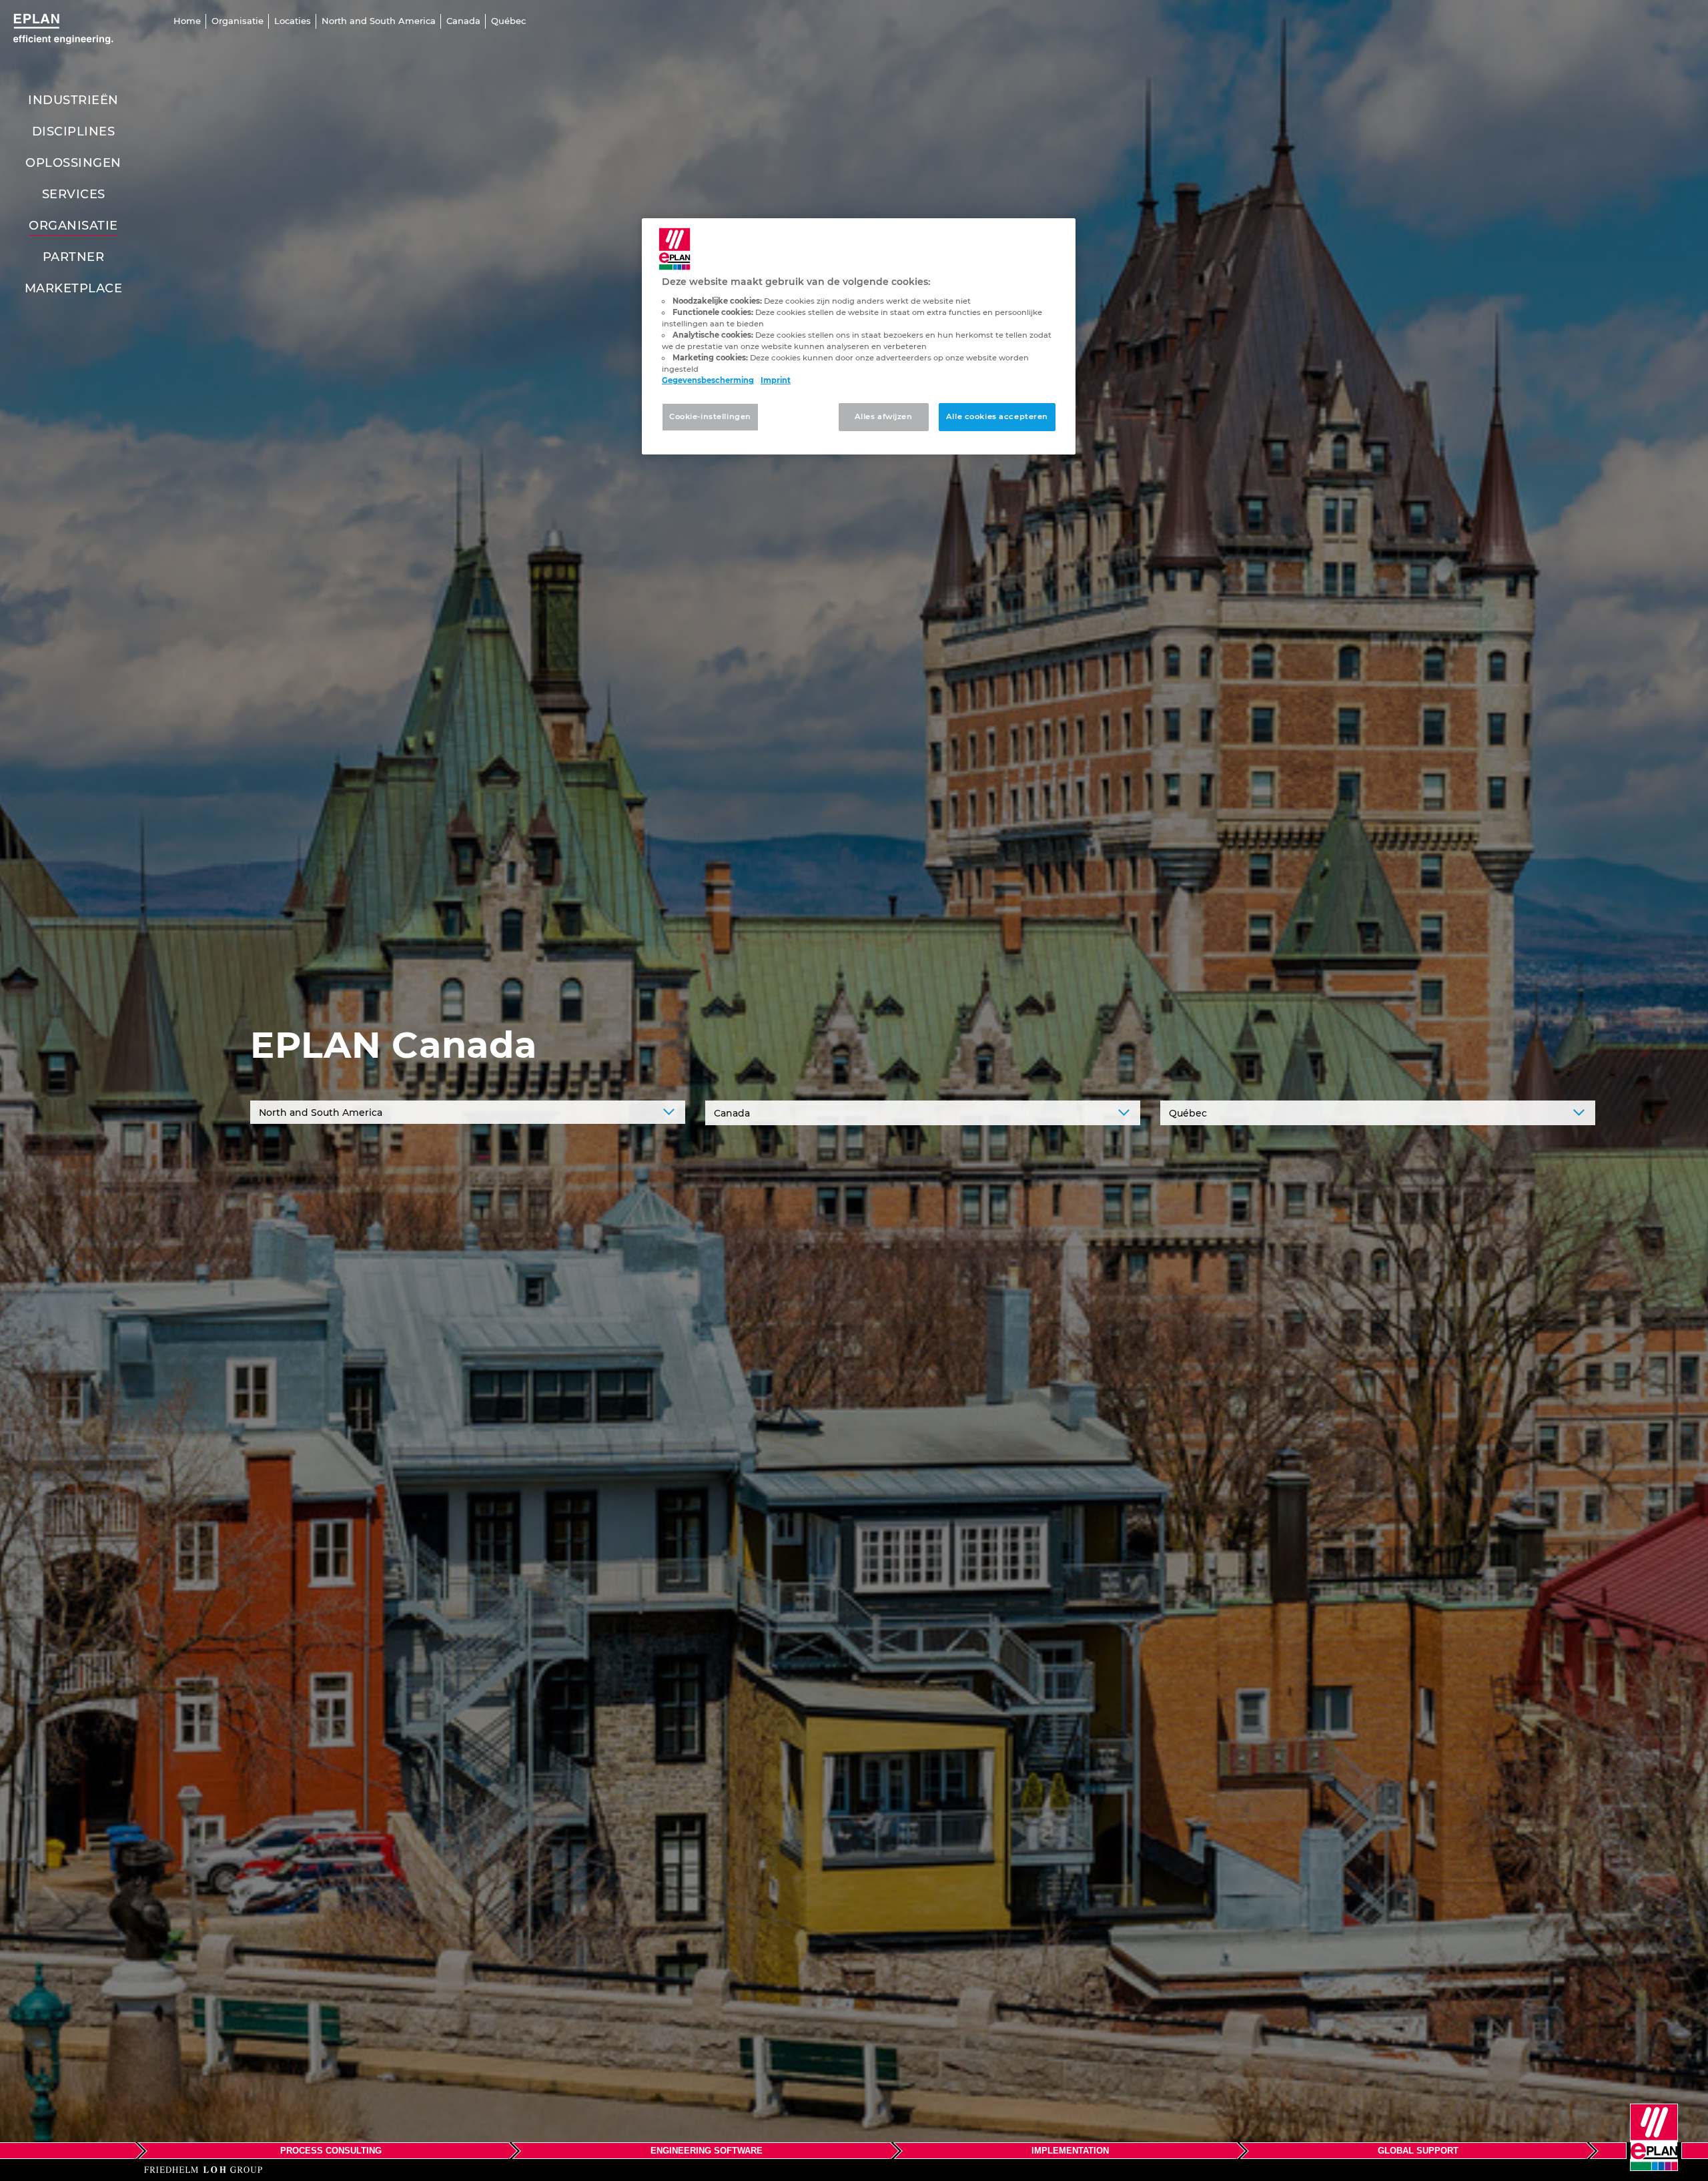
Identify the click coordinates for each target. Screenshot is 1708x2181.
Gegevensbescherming (708, 380)
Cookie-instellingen (710, 416)
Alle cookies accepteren (997, 416)
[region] (859, 336)
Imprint (776, 380)
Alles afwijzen (884, 416)
